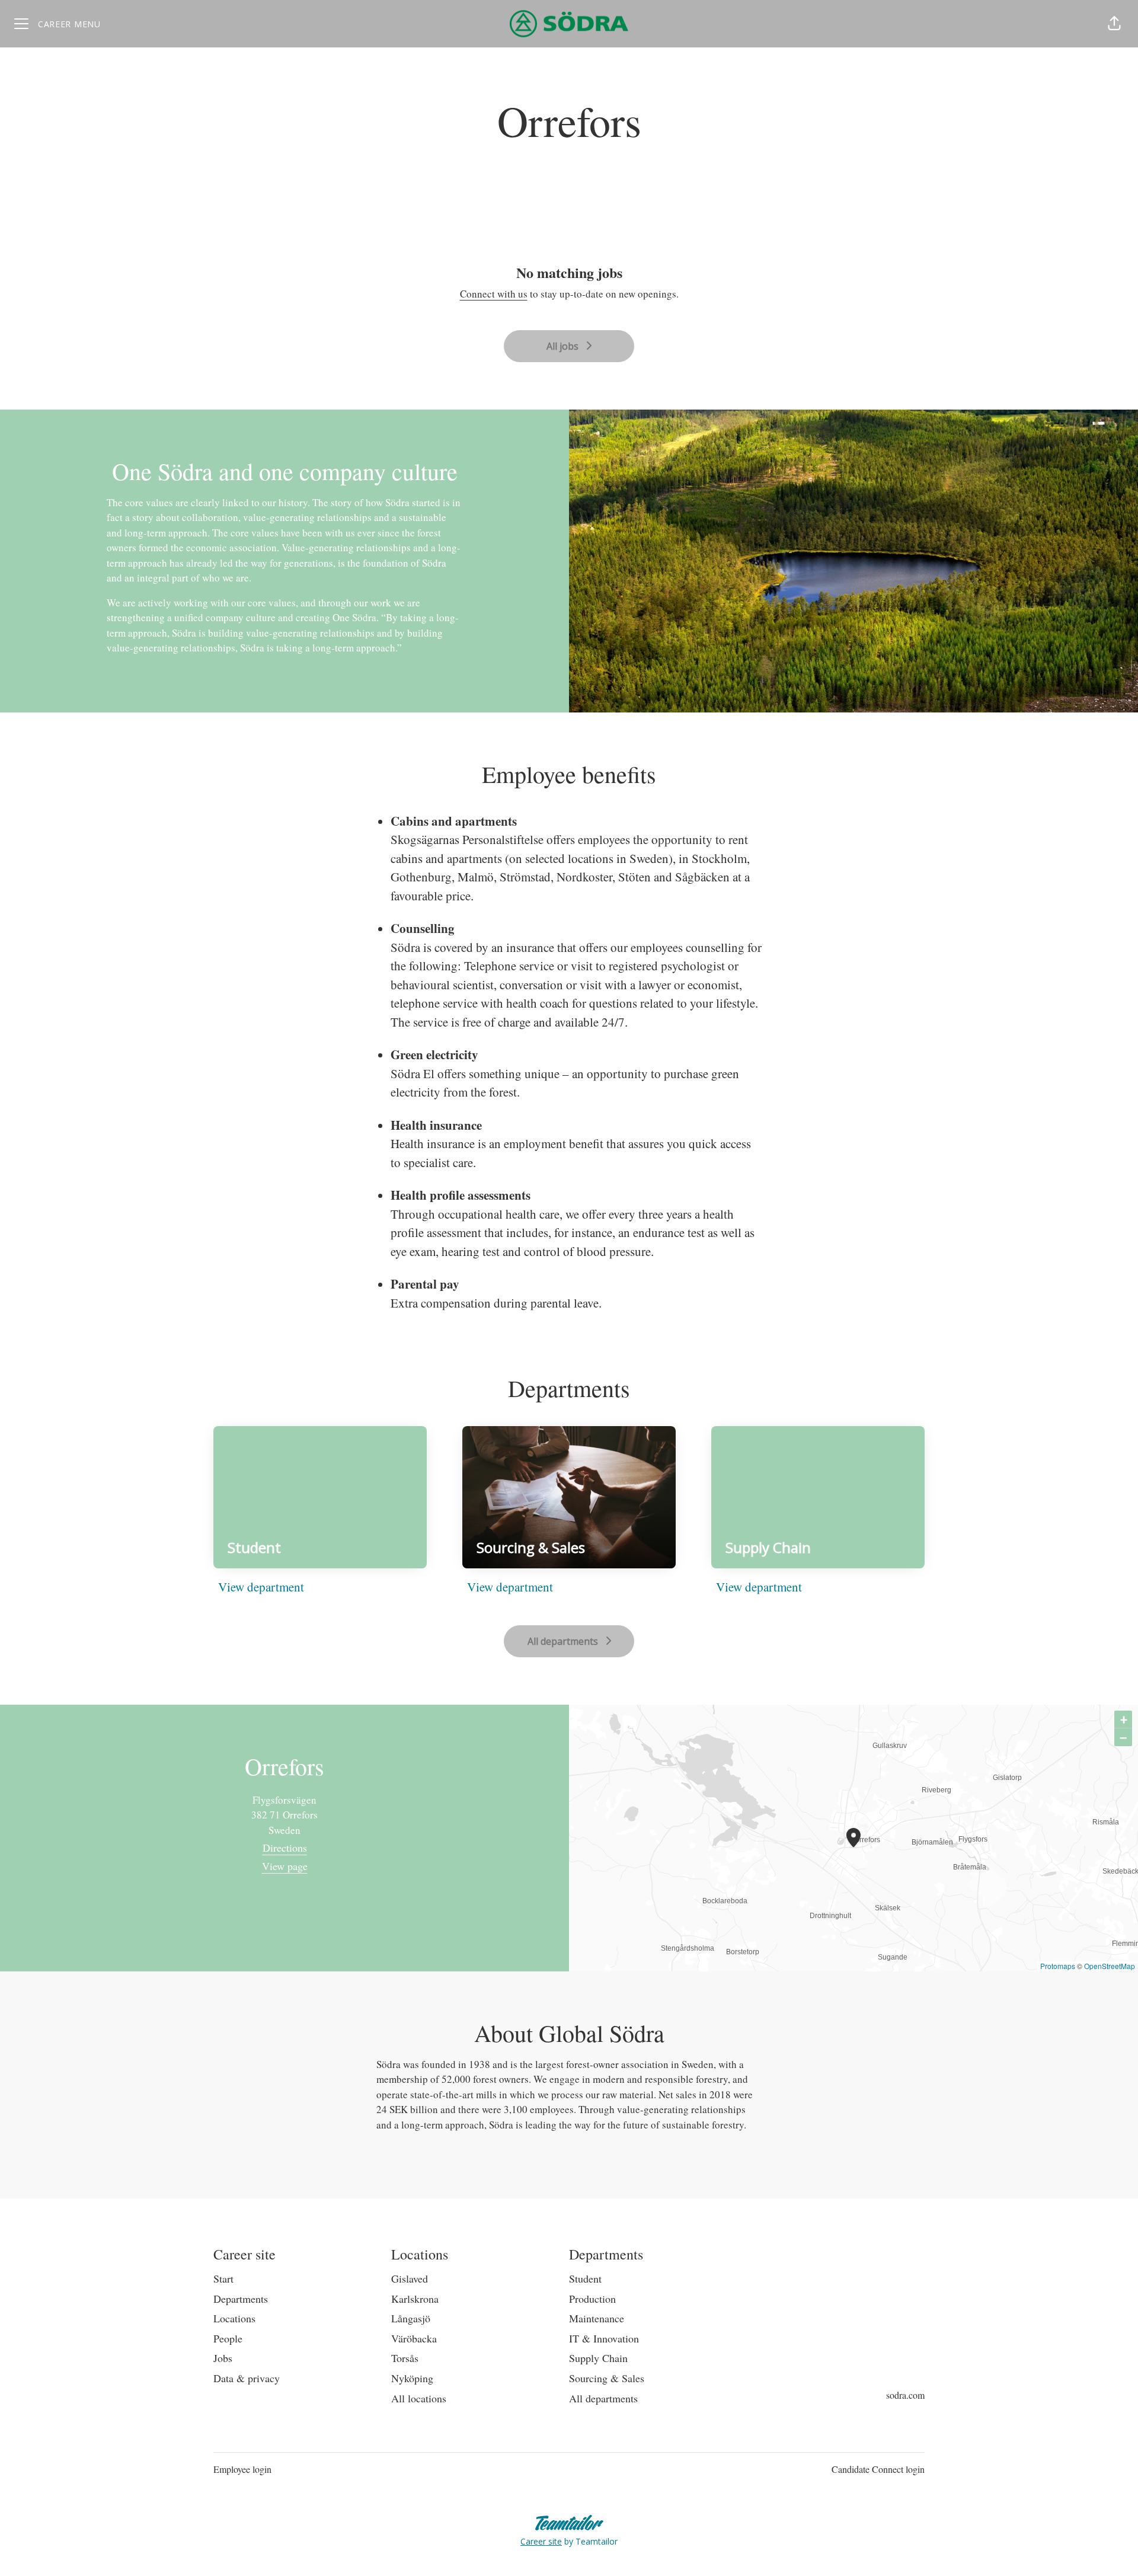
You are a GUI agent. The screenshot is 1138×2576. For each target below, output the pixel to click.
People (228, 2338)
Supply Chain (598, 2358)
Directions (285, 1848)
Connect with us (494, 294)
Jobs (223, 2358)
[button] (1114, 24)
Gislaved (410, 2278)
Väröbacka (414, 2338)
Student (585, 2278)
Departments (241, 2299)
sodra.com (905, 2395)
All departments (603, 2398)
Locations (234, 2318)
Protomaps (1058, 1966)
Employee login (242, 2469)
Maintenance (597, 2318)
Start (223, 2278)
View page (285, 1866)
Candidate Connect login (878, 2469)
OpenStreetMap (1110, 1966)
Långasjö (411, 2318)
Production (592, 2299)
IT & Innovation (604, 2338)
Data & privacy (247, 2378)
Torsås (405, 2358)
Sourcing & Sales (607, 2378)
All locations (419, 2398)
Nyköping (412, 2378)
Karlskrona (415, 2299)
